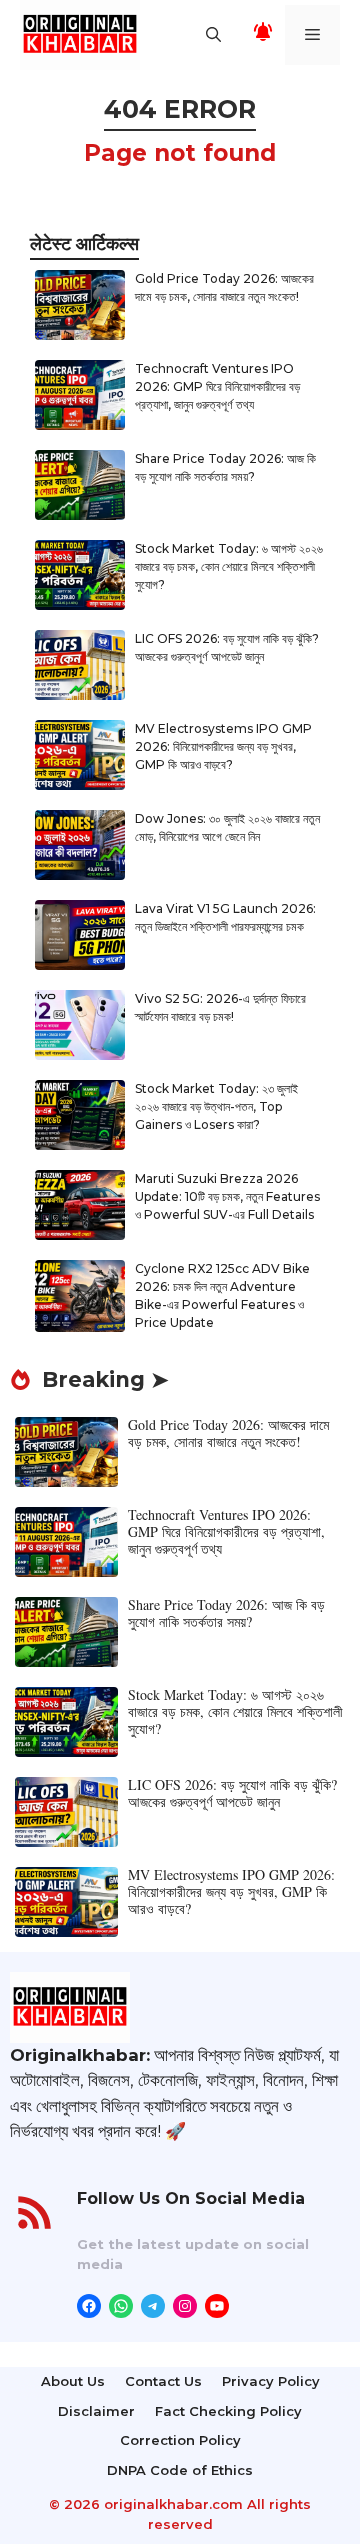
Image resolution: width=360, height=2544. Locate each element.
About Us (73, 2381)
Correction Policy (180, 2440)
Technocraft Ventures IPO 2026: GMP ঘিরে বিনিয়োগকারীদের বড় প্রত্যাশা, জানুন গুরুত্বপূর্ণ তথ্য (217, 386)
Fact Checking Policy (228, 2411)
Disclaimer (96, 2411)
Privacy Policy (271, 2381)
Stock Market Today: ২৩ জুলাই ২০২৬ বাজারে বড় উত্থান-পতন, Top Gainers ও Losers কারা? (216, 1106)
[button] (213, 35)
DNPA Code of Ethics (180, 2470)
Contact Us (163, 2381)
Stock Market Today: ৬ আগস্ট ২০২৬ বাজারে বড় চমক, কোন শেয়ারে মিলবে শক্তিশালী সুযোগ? (229, 566)
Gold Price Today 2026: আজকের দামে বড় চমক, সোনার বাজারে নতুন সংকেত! (228, 1433)
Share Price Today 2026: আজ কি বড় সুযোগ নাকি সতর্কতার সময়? (226, 1613)
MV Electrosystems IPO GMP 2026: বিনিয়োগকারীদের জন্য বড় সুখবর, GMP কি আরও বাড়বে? (223, 746)
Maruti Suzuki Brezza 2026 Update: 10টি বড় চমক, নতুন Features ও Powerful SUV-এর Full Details (227, 1196)
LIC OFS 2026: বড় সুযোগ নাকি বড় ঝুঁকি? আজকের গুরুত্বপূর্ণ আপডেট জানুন (232, 1793)
